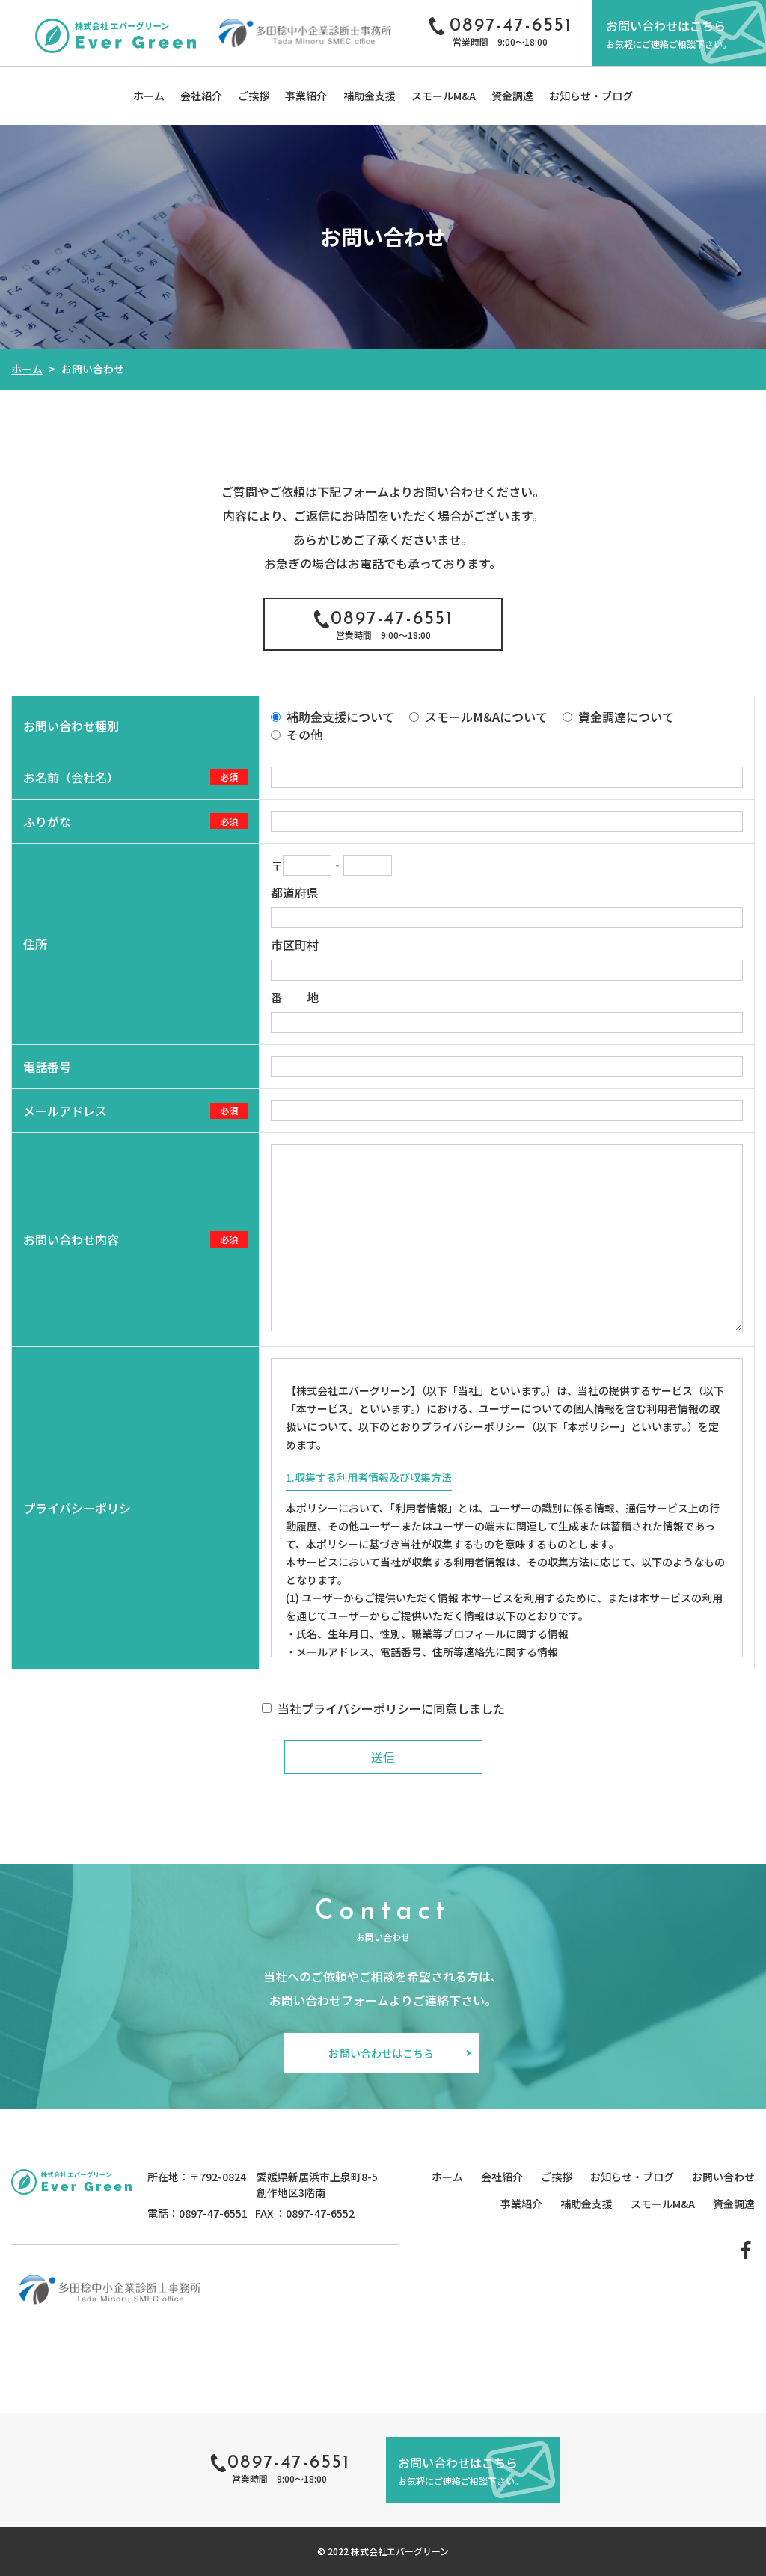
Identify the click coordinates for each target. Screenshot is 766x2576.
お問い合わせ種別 (71, 726)
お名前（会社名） (71, 777)
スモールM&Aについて (486, 717)
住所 (35, 944)
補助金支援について (340, 717)
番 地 (295, 997)
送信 (383, 1757)
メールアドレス (65, 1111)
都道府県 (295, 892)
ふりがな (47, 821)
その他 (304, 735)
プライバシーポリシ (77, 1508)
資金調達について (626, 717)
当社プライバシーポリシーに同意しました (391, 1708)
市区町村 (295, 945)
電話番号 (47, 1067)
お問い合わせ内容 (71, 1239)
